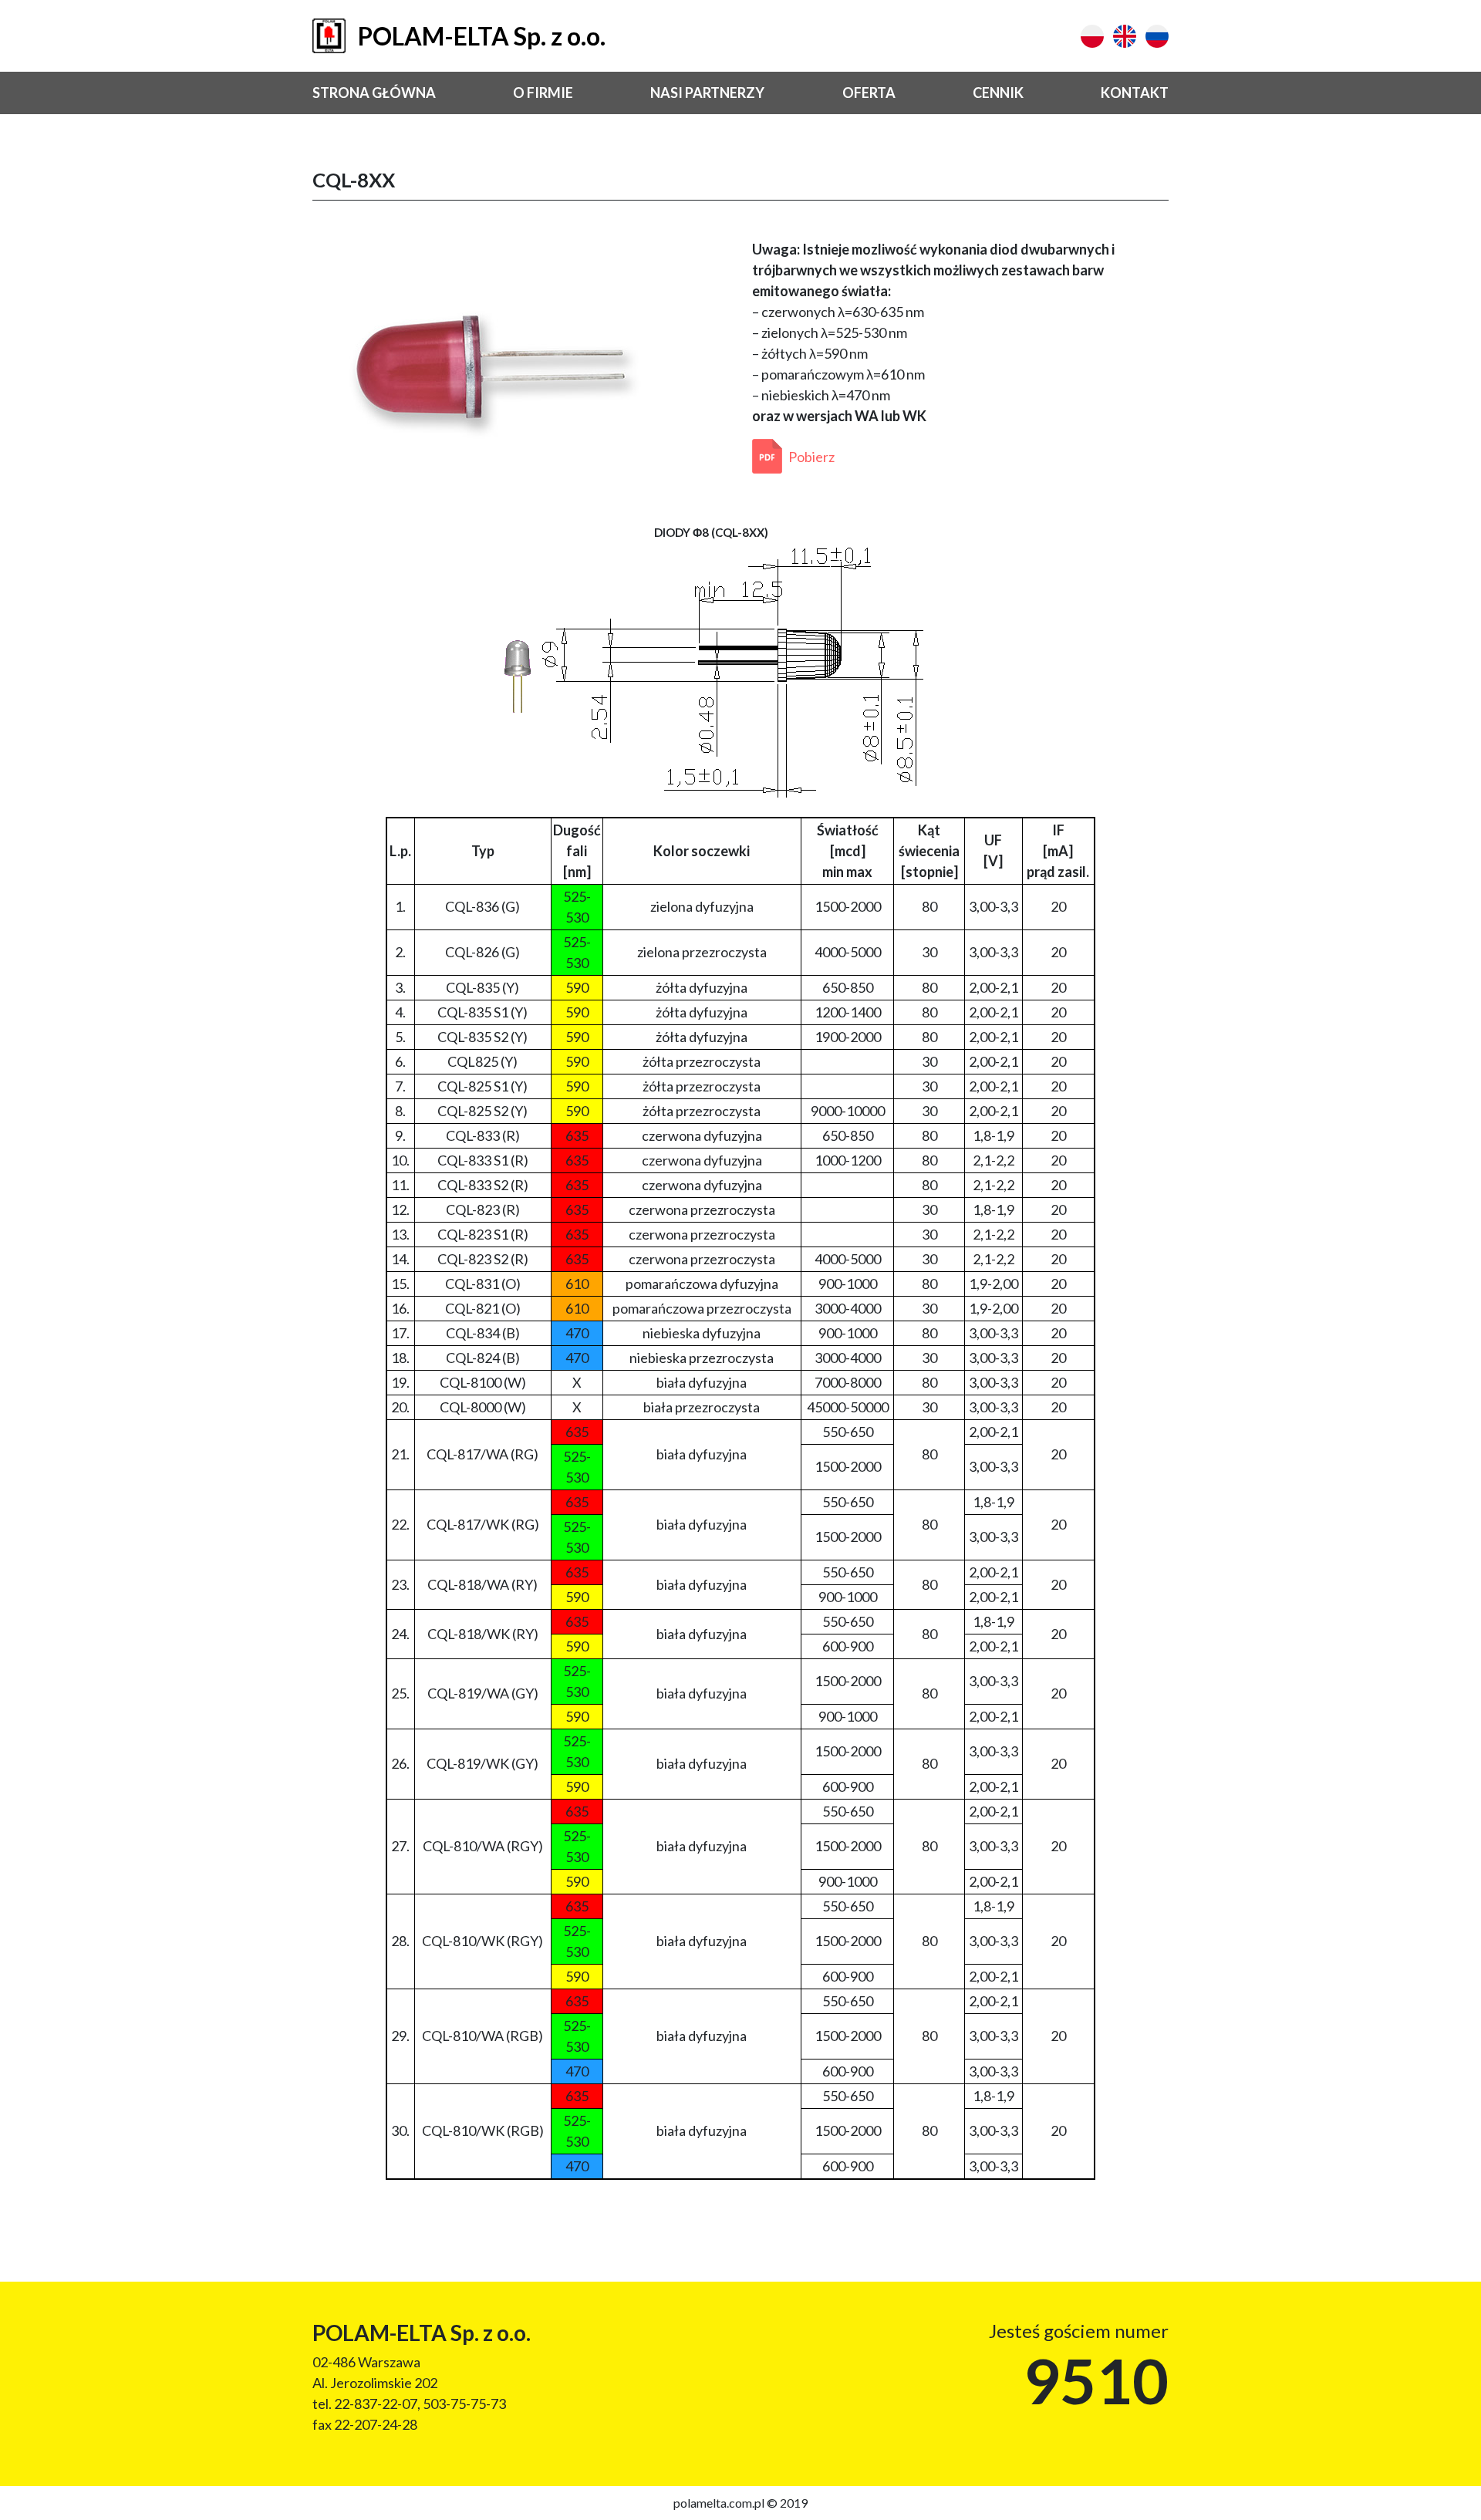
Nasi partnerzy (707, 93)
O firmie (543, 93)
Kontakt (1135, 93)
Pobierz (811, 457)
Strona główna (374, 93)
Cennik (998, 93)
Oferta (869, 93)
